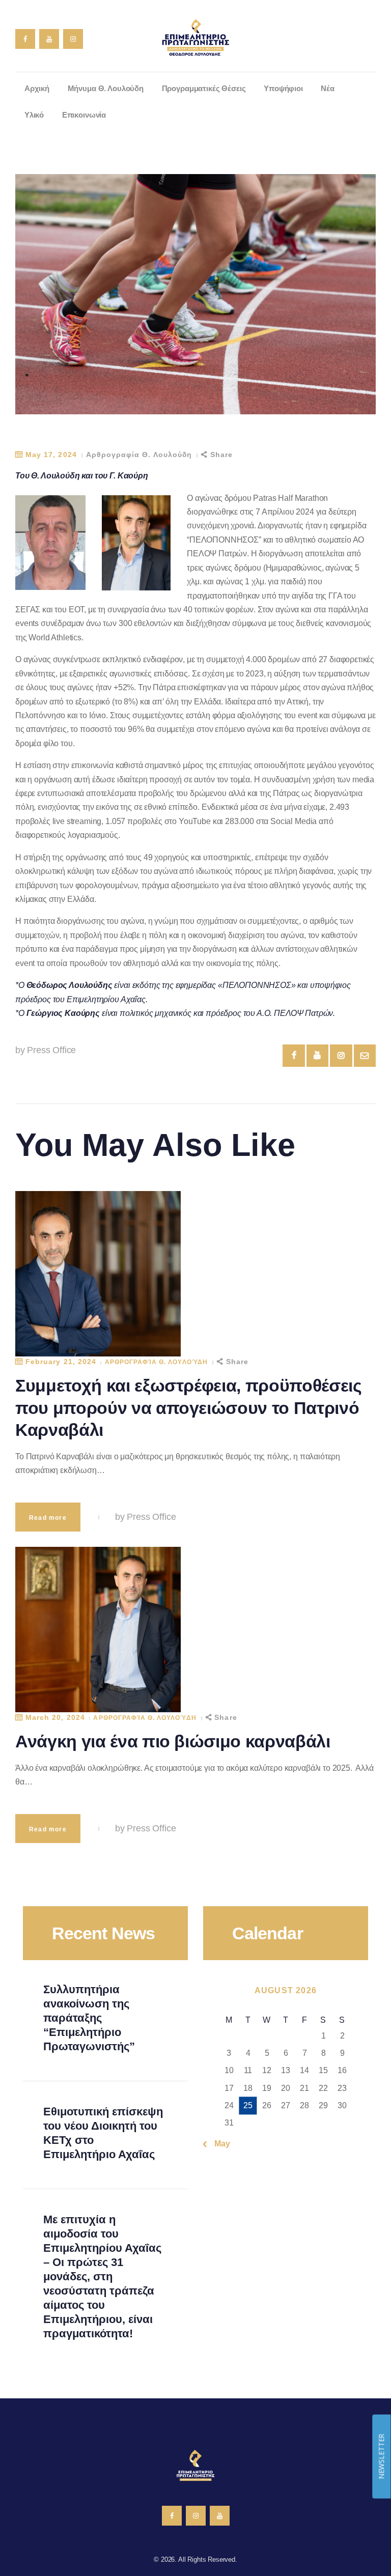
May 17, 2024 (51, 455)
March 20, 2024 (55, 1717)
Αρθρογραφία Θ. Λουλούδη (139, 455)
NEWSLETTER (381, 2456)
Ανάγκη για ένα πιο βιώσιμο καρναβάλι (173, 1741)
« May (219, 2144)
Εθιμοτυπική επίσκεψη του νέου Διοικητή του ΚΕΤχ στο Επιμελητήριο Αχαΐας (103, 2133)
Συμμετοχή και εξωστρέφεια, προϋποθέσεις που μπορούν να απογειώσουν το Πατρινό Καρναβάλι (189, 1408)
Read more (48, 1518)
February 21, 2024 (61, 1362)
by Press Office (46, 1050)
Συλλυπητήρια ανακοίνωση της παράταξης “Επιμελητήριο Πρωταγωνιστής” (89, 2018)
